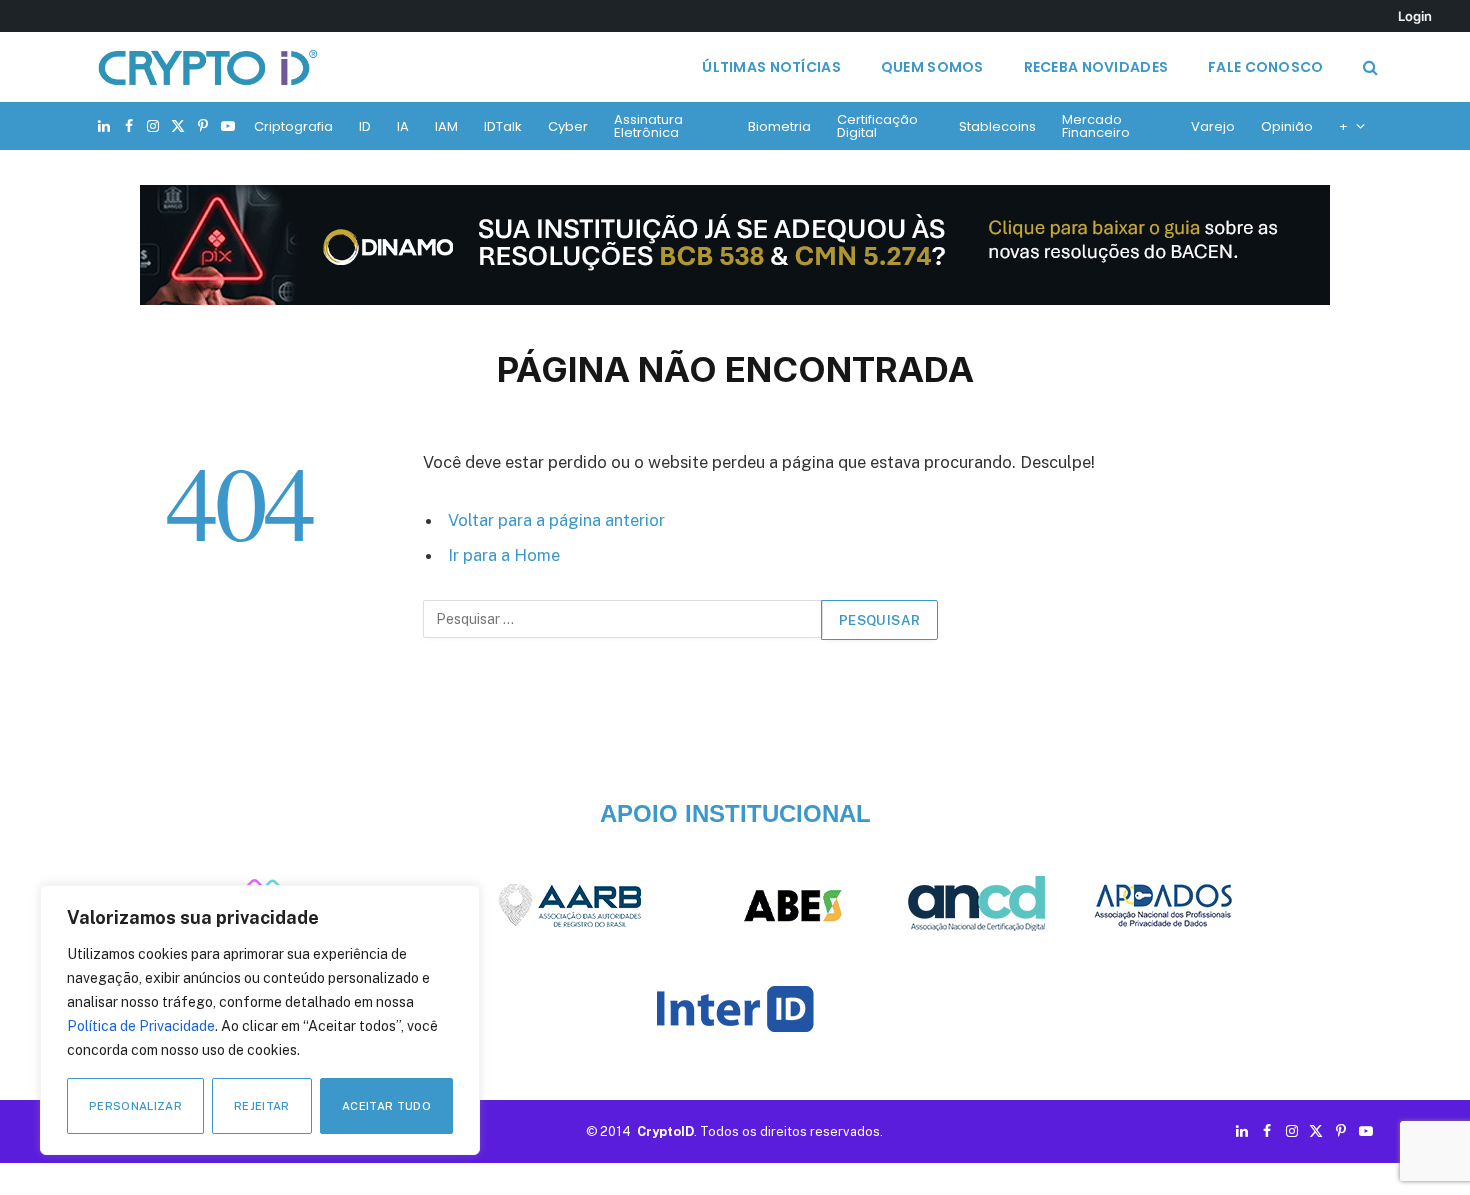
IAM (446, 126)
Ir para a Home (504, 555)
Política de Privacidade (141, 1026)
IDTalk (503, 126)
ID (365, 126)
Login (1415, 16)
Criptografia (293, 126)
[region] (260, 1020)
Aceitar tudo (386, 1106)
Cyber (568, 126)
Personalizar (135, 1106)
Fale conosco (1265, 67)
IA (403, 126)
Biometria (779, 126)
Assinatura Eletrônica (648, 126)
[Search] (1368, 67)
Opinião (1287, 126)
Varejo (1213, 126)
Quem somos (932, 67)
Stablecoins (997, 126)
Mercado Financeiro (1096, 126)
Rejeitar (262, 1106)
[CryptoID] (208, 67)
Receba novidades (1096, 67)
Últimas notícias (771, 67)
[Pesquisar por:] (623, 620)
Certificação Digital (877, 126)
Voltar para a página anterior (556, 520)
